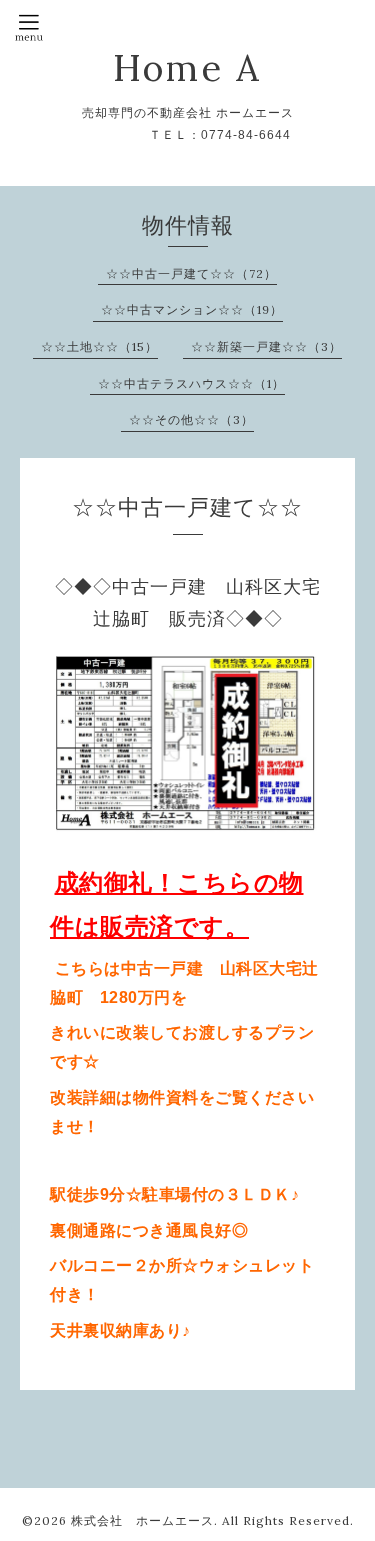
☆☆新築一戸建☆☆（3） (266, 346)
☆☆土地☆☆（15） (99, 346)
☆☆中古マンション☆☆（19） (192, 309)
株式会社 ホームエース (142, 1520)
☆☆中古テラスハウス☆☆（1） (191, 383)
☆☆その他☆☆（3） (191, 419)
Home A (187, 68)
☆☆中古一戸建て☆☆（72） (191, 273)
